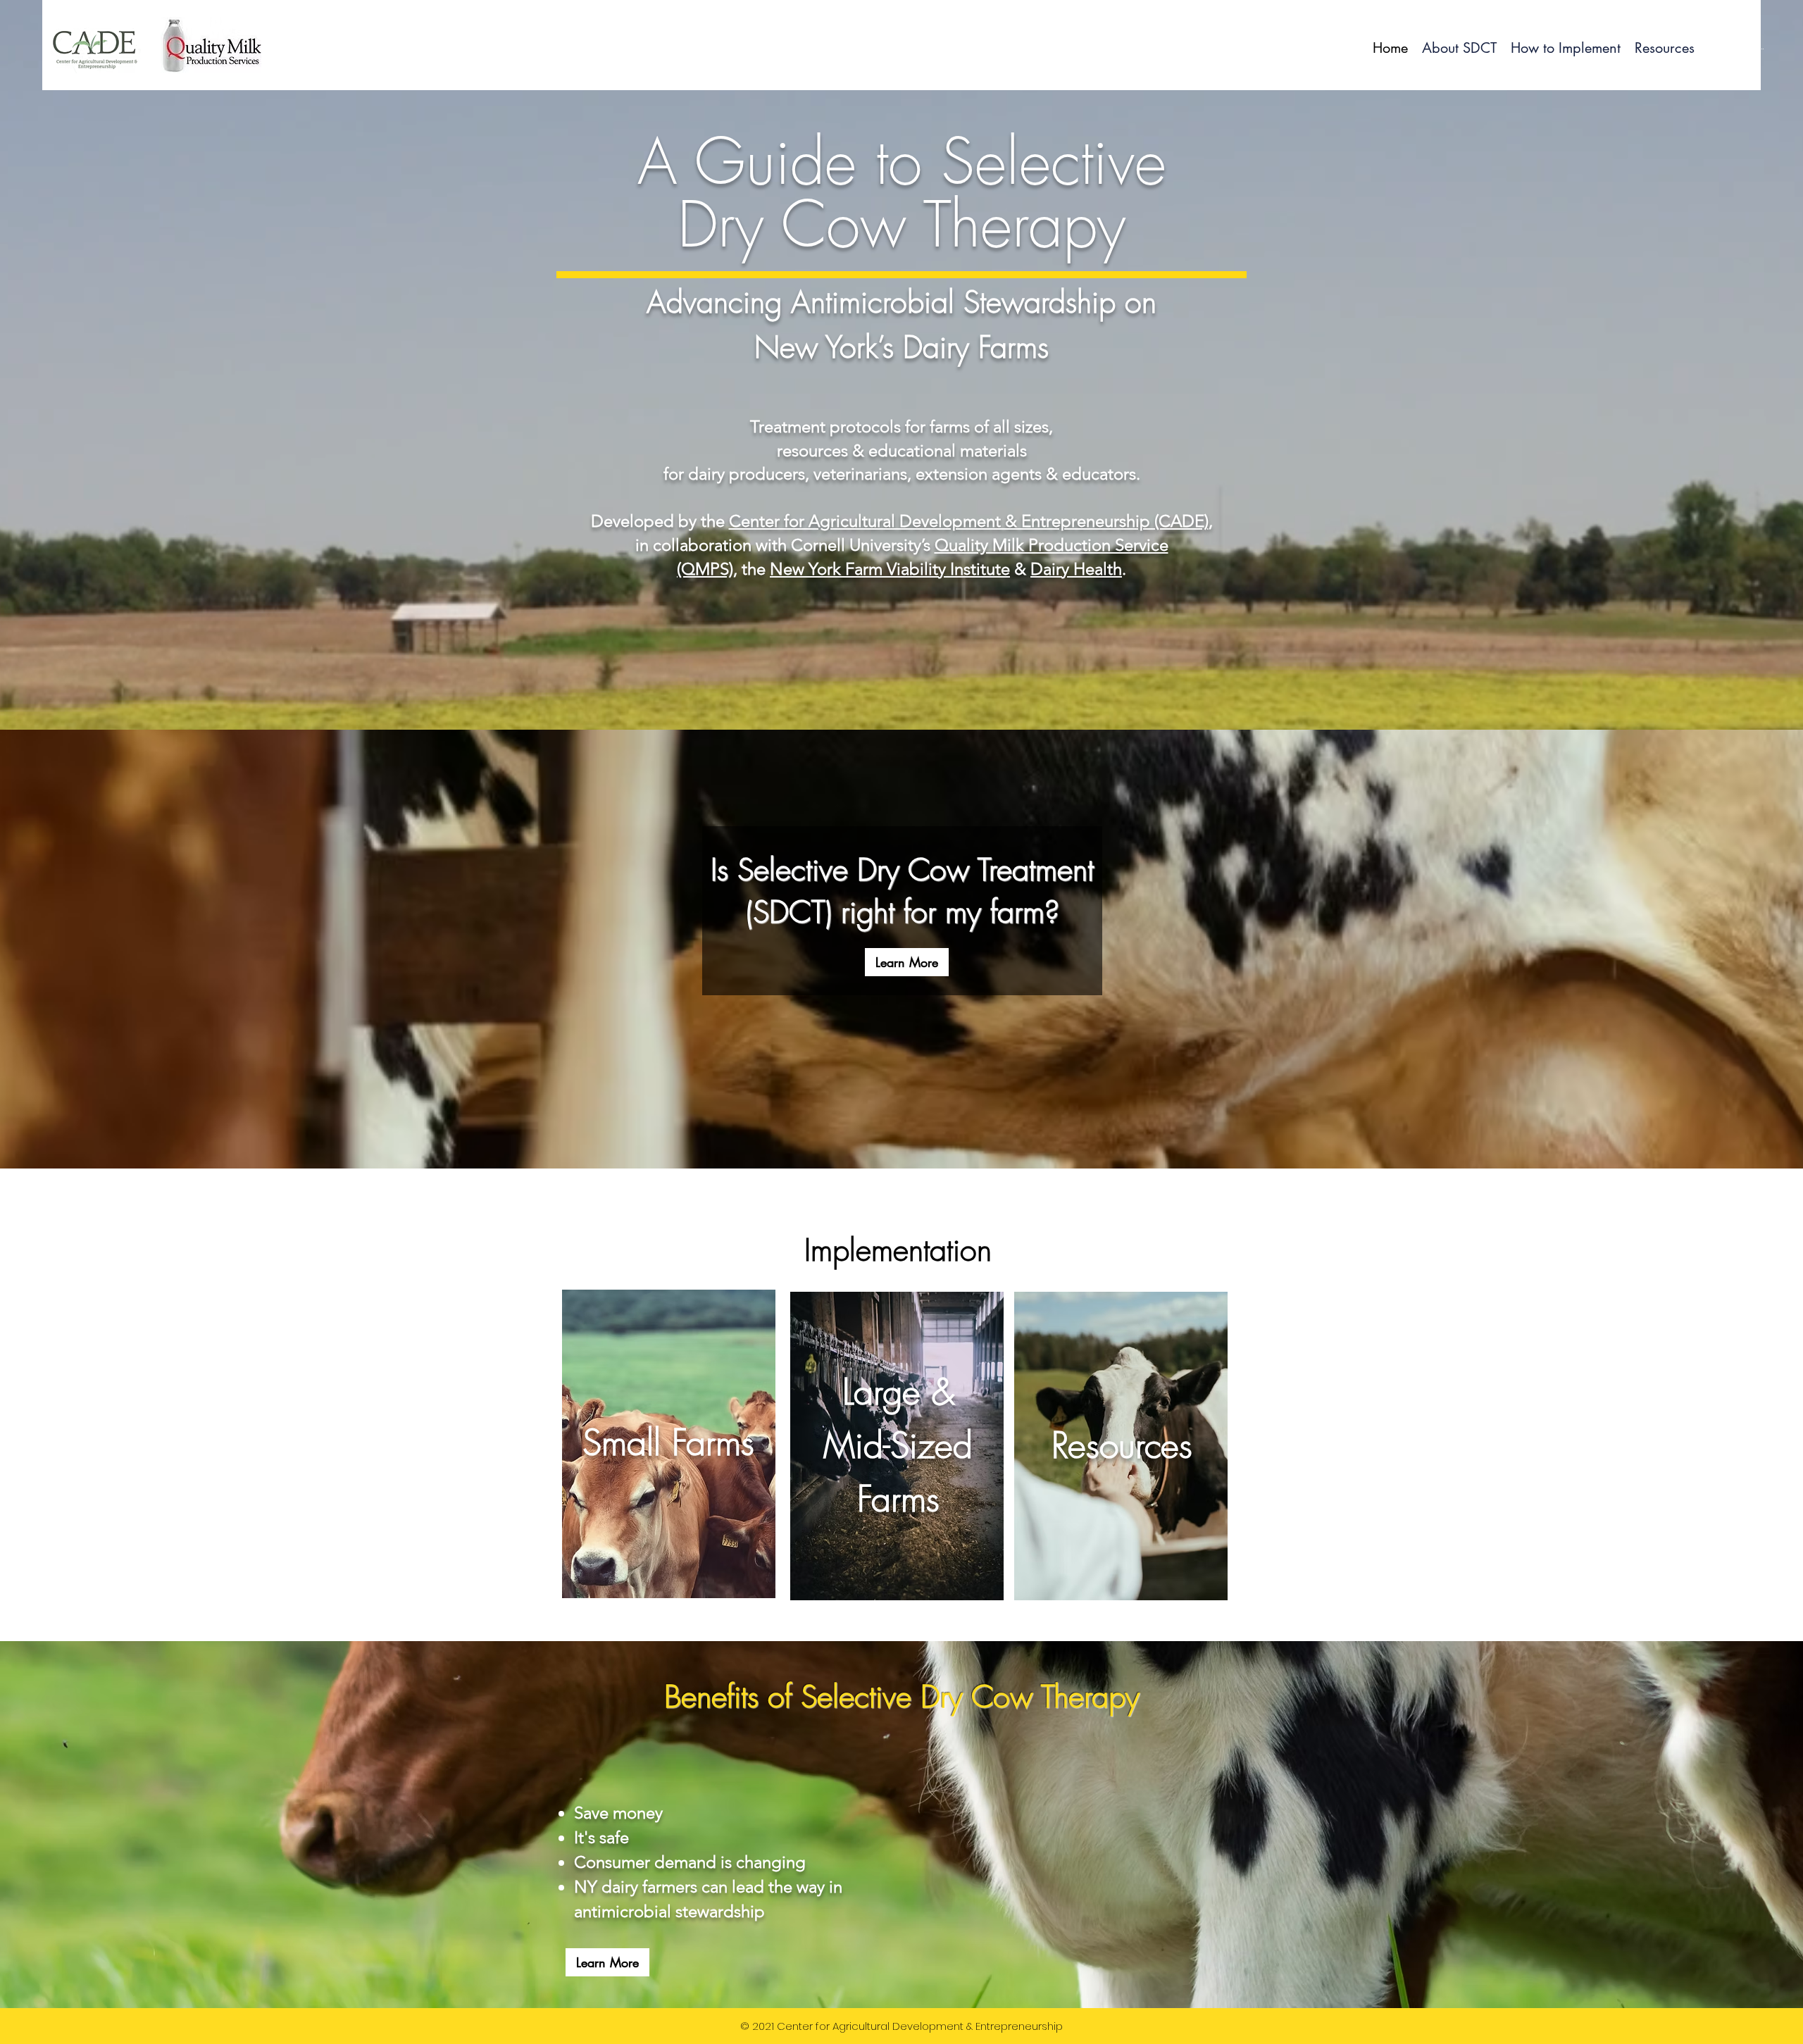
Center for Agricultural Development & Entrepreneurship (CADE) (969, 521)
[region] (668, 1441)
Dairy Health (1076, 569)
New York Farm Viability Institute (890, 569)
